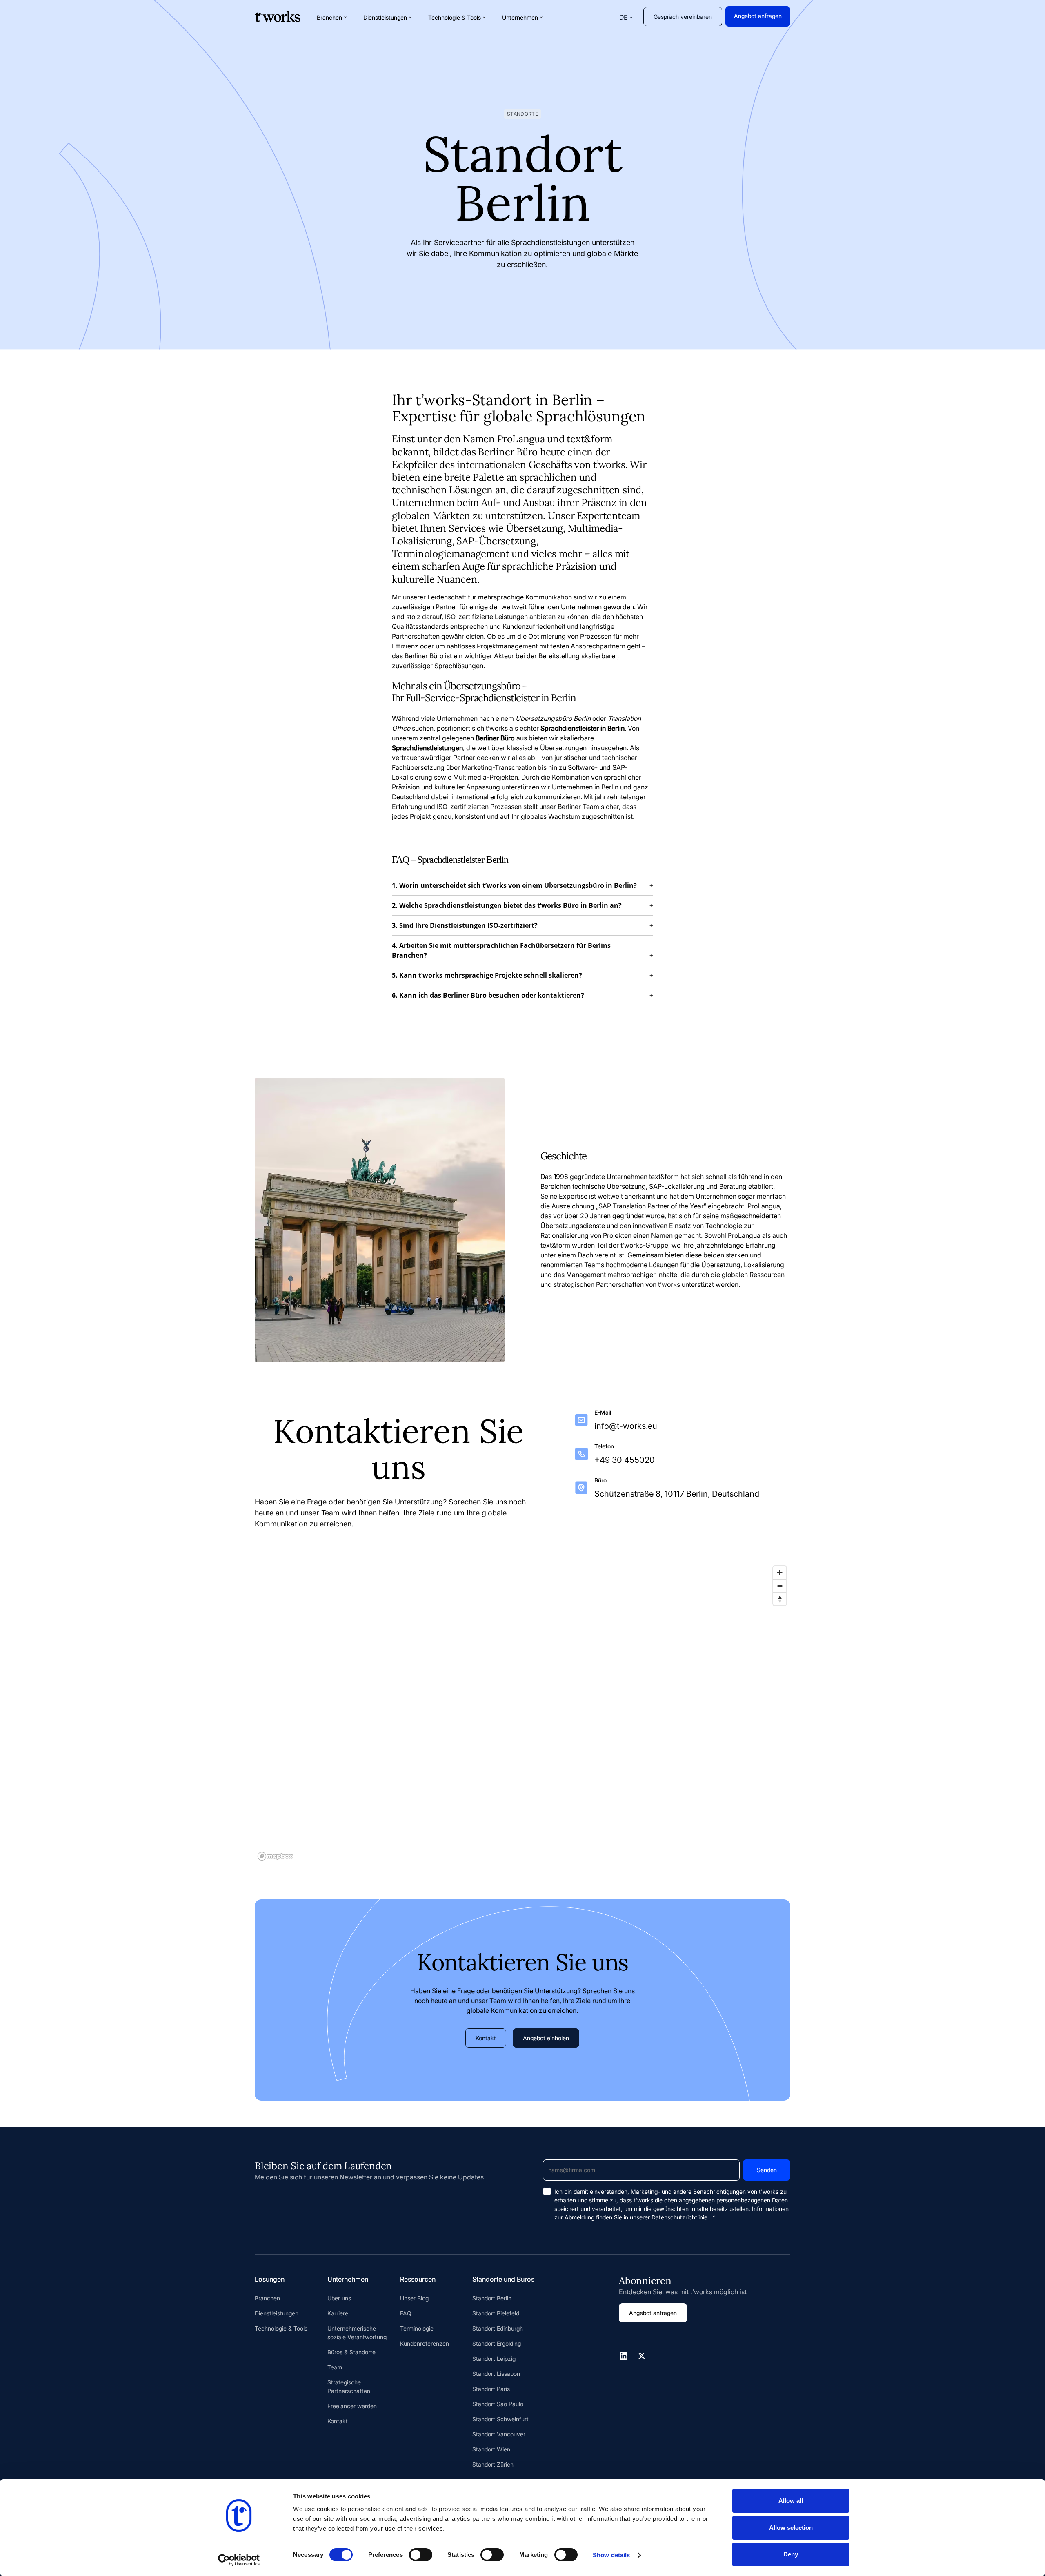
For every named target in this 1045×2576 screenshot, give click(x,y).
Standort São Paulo (498, 2404)
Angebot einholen (546, 2038)
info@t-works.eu (626, 1426)
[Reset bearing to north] (780, 1599)
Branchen (267, 2298)
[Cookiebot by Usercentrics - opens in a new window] (239, 2560)
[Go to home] (278, 16)
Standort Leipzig (494, 2359)
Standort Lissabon (496, 2374)
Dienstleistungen (277, 2313)
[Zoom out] (780, 1586)
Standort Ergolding (497, 2343)
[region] (522, 1713)
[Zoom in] (780, 1573)
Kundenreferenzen (425, 2343)
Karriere (338, 2313)
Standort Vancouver (499, 2434)
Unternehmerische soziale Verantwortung (357, 2333)
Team (335, 2367)
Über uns (339, 2298)
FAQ (406, 2313)
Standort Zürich (493, 2464)
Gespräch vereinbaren (683, 17)
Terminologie (417, 2328)
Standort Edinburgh (498, 2328)
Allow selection (791, 2528)
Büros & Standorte (351, 2352)
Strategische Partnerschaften (349, 2387)
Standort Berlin (492, 2298)
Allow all (791, 2501)
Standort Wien (491, 2449)
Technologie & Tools (281, 2328)
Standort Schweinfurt (500, 2419)
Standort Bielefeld (496, 2313)
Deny (791, 2554)
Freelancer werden (352, 2406)
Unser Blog (414, 2298)
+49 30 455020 (625, 1460)
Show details (611, 2555)
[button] (332, 17)
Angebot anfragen (758, 16)
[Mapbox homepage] (275, 1856)
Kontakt (486, 2038)
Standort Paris (491, 2389)
